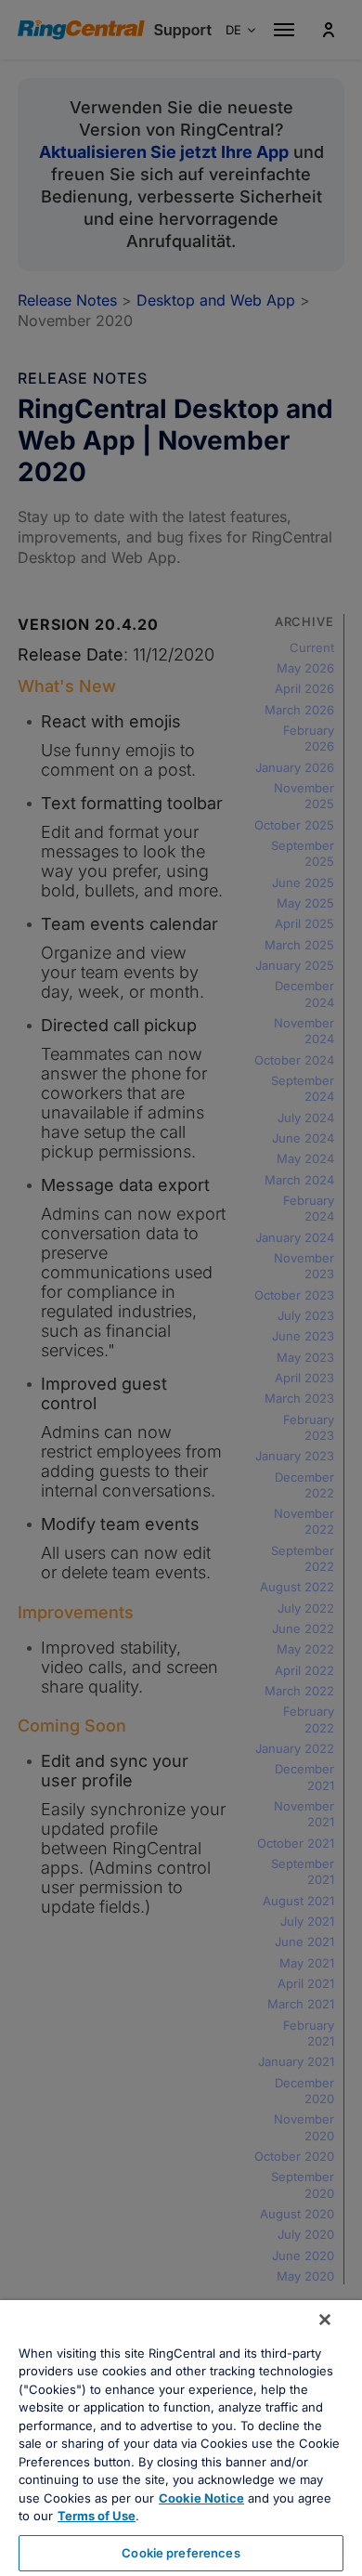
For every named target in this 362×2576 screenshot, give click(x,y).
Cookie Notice (201, 2498)
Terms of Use (97, 2516)
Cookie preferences (181, 2553)
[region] (181, 2438)
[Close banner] (325, 2320)
